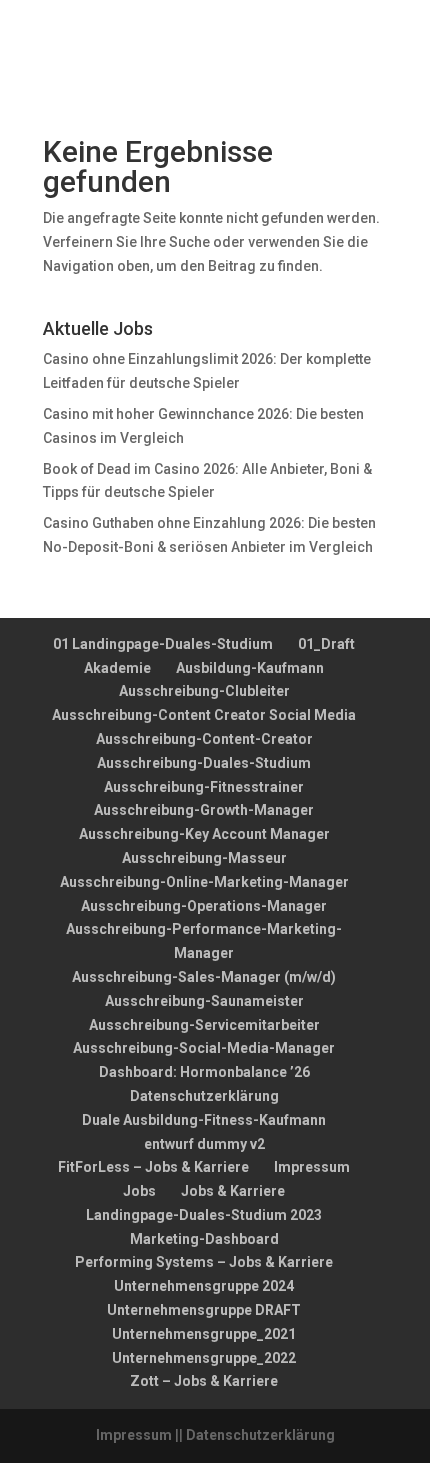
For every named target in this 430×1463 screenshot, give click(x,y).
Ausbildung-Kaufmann (250, 668)
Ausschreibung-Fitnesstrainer (204, 787)
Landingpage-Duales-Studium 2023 (204, 1215)
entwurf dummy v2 (204, 1144)
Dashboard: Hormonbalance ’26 (204, 1072)
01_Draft (326, 644)
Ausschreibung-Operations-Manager (204, 906)
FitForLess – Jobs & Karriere (153, 1167)
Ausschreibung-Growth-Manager (204, 810)
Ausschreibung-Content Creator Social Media (204, 715)
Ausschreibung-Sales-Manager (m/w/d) (204, 977)
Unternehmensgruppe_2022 (204, 1358)
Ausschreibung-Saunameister (204, 1001)
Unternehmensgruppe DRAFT (204, 1310)
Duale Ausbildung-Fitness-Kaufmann (204, 1120)
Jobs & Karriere (233, 1191)
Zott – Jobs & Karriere (204, 1381)
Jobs (139, 1191)
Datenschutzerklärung (204, 1096)
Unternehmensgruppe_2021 (204, 1334)
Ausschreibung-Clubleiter (204, 691)
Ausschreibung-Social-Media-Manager (204, 1048)
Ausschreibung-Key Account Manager (204, 834)
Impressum (312, 1167)
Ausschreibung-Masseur (204, 858)
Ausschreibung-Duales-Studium (204, 763)
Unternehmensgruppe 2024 (204, 1286)
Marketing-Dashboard (204, 1239)
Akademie (117, 668)
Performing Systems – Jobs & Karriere (204, 1262)
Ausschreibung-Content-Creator (204, 739)
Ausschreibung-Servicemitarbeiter (204, 1025)
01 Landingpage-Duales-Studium (163, 644)
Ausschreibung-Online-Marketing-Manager (204, 882)
